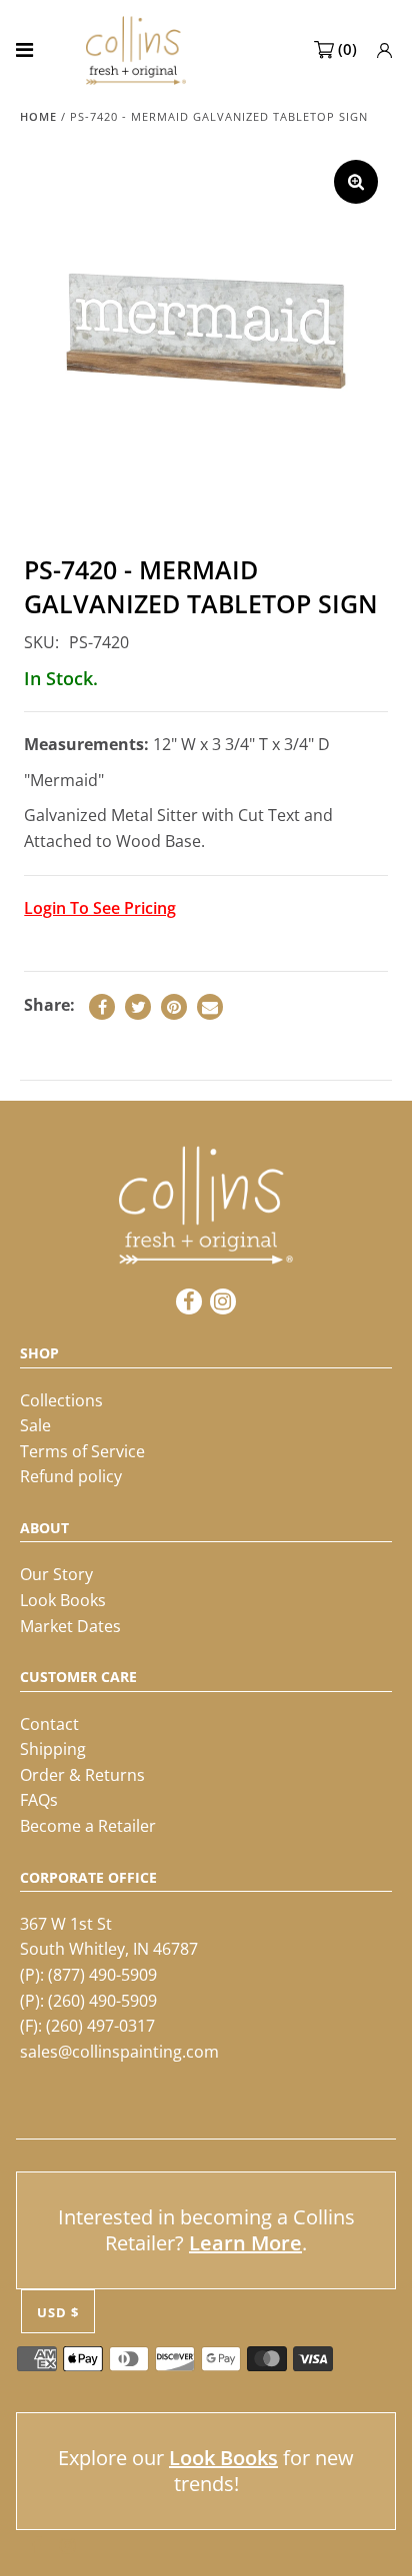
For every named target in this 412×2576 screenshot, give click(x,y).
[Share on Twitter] (138, 1007)
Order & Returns (82, 1775)
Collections (61, 1400)
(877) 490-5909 (102, 1975)
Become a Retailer (88, 1826)
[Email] (210, 1007)
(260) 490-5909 (102, 2001)
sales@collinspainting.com (119, 2052)
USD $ (58, 2312)
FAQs (39, 1800)
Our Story (56, 1574)
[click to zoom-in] (356, 182)
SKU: (41, 642)
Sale (35, 1425)
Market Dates (70, 1626)
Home (38, 116)
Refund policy (71, 1476)
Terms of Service (82, 1451)
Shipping (53, 1749)
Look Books (63, 1600)
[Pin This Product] (174, 1007)
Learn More (245, 2243)
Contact (49, 1724)
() (347, 49)
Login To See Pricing (100, 908)
